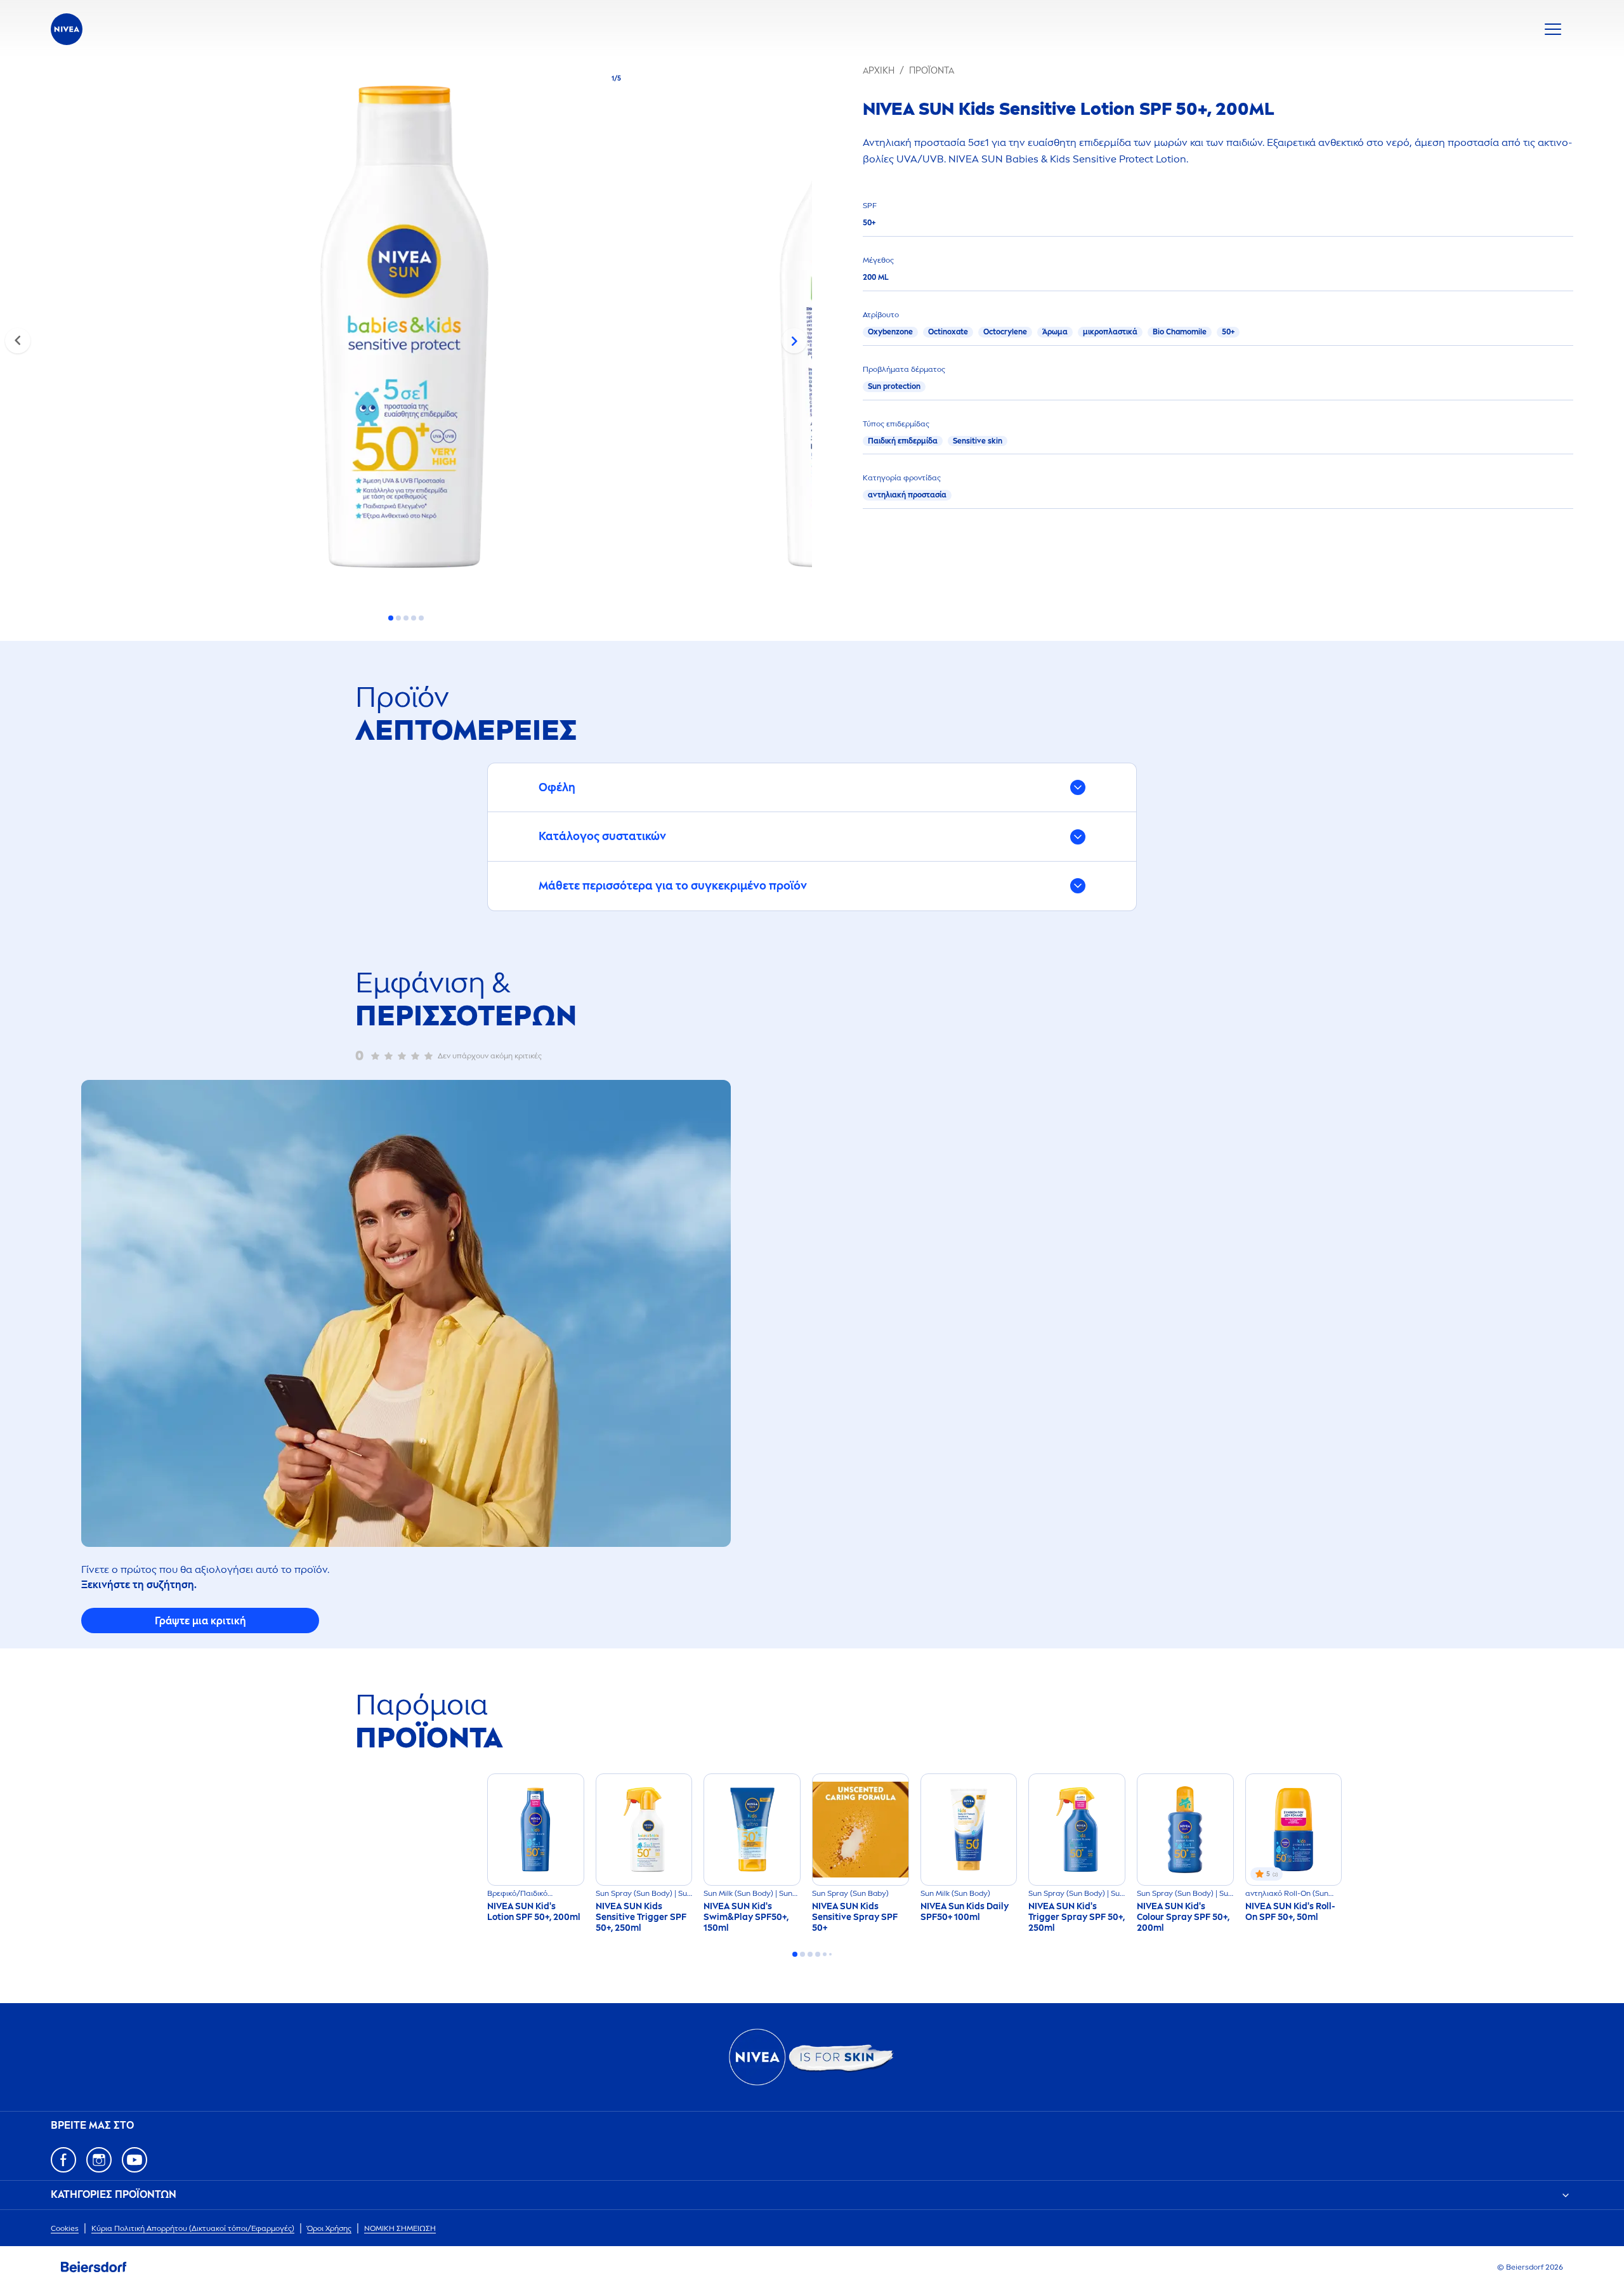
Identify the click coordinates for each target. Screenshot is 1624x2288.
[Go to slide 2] (398, 618)
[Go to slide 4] (414, 618)
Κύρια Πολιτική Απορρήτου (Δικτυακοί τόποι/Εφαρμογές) (193, 2228)
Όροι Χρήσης (329, 2228)
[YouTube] (134, 2160)
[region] (406, 331)
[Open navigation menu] (1553, 29)
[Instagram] (99, 2160)
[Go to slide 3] (406, 618)
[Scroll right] (794, 341)
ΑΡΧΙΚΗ (879, 71)
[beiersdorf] (94, 2267)
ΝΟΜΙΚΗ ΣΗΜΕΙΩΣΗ (400, 2228)
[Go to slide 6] (830, 1954)
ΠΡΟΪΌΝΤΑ (932, 71)
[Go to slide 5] (421, 618)
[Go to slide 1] (391, 618)
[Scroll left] (18, 341)
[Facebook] (63, 2160)
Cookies (65, 2228)
